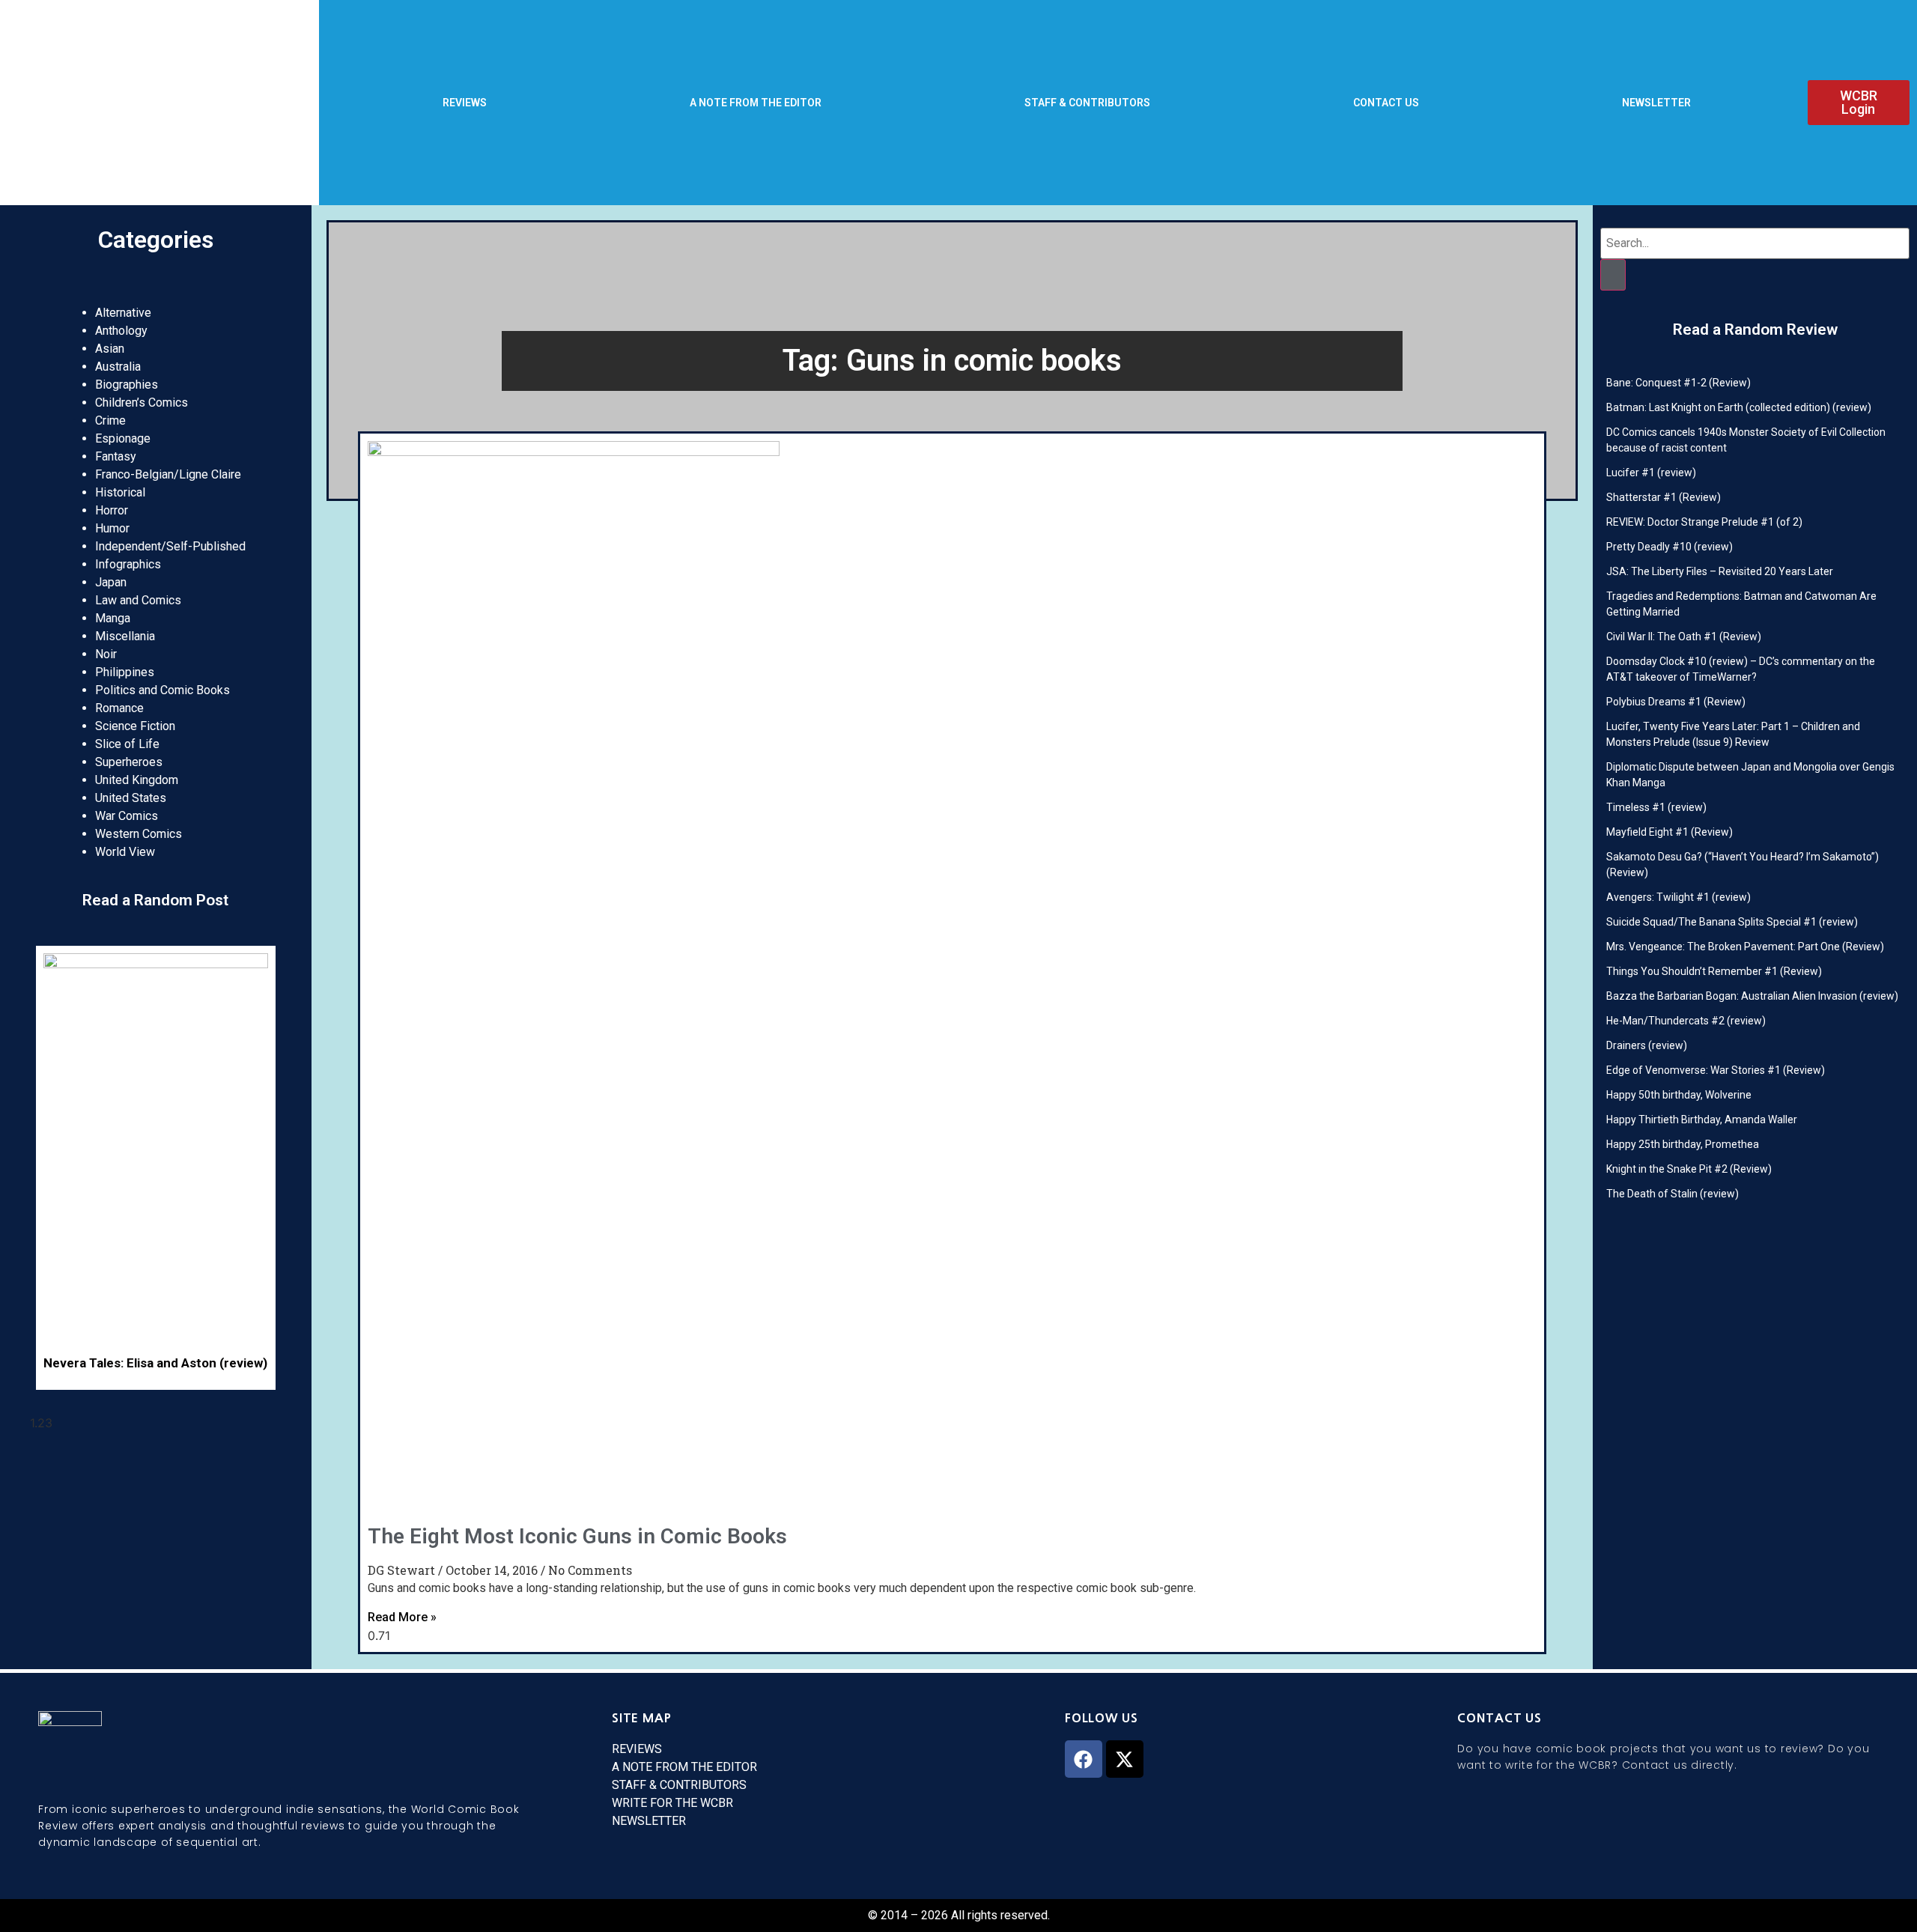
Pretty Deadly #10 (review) (1670, 547)
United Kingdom (137, 780)
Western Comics (139, 834)
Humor (112, 528)
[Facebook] (1084, 1759)
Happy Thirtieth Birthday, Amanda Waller (1702, 1120)
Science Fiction (135, 726)
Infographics (128, 564)
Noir (106, 654)
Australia (118, 367)
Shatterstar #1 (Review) (1664, 497)
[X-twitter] (1125, 1759)
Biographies (127, 385)
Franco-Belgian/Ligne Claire (168, 474)
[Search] (1613, 275)
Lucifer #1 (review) (1651, 473)
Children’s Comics (142, 402)
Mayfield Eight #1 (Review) (1670, 832)
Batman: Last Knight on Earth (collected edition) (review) (1739, 407)
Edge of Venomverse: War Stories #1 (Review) (1716, 1070)
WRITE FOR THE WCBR (672, 1803)
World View (125, 852)
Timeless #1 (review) (1656, 807)
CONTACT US (1386, 103)
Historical (120, 492)
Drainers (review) (1647, 1045)
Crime (110, 420)
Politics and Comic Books (162, 690)
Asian (110, 349)
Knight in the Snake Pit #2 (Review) (1689, 1169)
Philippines (125, 672)
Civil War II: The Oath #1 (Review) (1684, 637)
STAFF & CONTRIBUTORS (1087, 103)
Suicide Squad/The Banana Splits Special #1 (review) (1732, 922)
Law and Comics (138, 600)
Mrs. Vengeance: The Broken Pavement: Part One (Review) (1745, 947)
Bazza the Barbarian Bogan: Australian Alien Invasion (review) (1752, 996)
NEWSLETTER (1656, 103)
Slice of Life (127, 744)
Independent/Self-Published (170, 546)
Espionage (123, 438)
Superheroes (129, 762)
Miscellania (125, 636)
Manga (113, 618)
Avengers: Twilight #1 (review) (1678, 897)
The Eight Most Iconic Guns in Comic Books (577, 1536)
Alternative (123, 313)
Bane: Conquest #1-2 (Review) (1678, 383)
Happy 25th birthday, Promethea (1683, 1144)
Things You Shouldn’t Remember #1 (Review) (1714, 971)
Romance (119, 708)
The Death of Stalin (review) (1673, 1194)
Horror (112, 510)
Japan (111, 582)
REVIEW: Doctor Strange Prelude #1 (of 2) (1704, 522)
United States (131, 798)
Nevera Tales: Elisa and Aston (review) (155, 1363)
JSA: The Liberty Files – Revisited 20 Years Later (1720, 571)
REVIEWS (465, 103)
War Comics (127, 816)
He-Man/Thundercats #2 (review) (1686, 1021)
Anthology (121, 331)
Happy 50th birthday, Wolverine (1679, 1095)
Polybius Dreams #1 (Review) (1676, 702)
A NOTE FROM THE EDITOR (756, 103)
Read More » (402, 1617)
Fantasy (116, 456)
